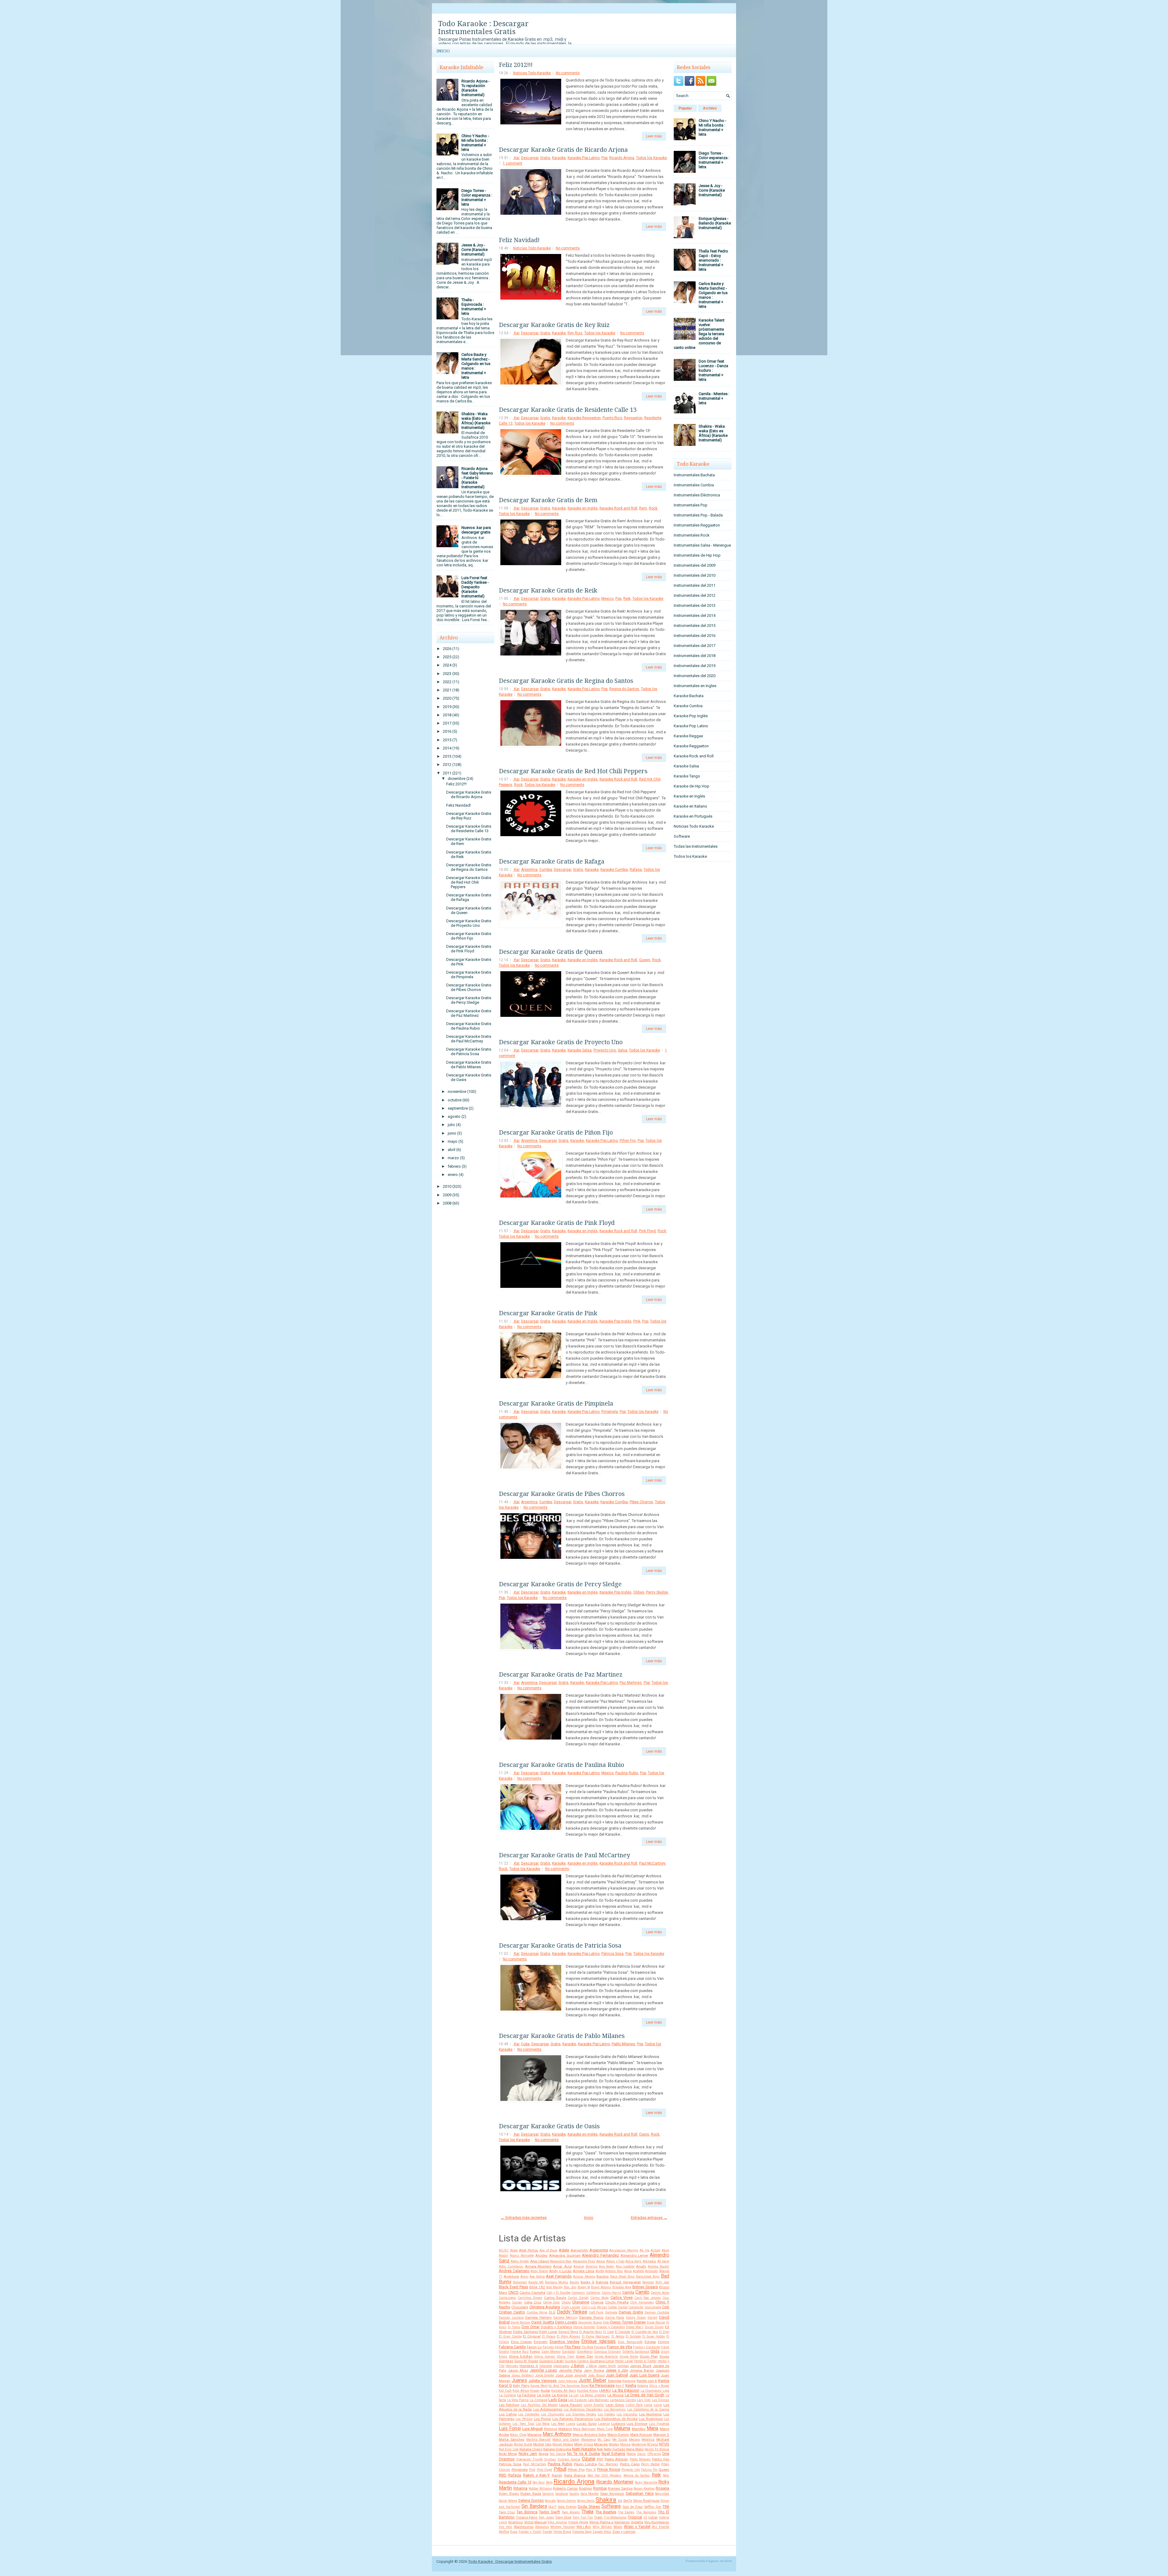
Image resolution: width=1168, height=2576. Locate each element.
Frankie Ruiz (519, 2352)
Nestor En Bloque (657, 2449)
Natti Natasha (584, 2449)
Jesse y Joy (617, 2370)
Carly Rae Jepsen (648, 2298)
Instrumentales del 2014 (695, 615)
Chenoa (597, 2302)
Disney (640, 2322)
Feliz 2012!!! (456, 784)
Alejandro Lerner (634, 2255)
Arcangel (652, 2271)
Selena (513, 2501)
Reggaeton (633, 418)
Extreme (664, 2342)
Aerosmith (579, 2250)
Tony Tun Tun (583, 2517)
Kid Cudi (505, 2391)
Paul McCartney (652, 1863)
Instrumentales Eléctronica (697, 495)
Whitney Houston (563, 2527)
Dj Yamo (514, 2327)
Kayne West (539, 2386)
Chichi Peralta (617, 2302)
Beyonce (648, 2282)
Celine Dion (551, 2302)
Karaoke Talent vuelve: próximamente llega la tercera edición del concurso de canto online (699, 334)
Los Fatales (606, 2414)
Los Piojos (542, 2419)
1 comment (513, 163)
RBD (503, 2475)
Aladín (504, 2256)
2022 (447, 682)
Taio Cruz (507, 2512)
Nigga (544, 2454)
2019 (447, 707)
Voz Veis (506, 2527)
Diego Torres (621, 2322)
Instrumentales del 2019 (695, 666)
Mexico (607, 599)
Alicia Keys (633, 2261)
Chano (566, 2302)
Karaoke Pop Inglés (615, 1321)
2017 (447, 723)
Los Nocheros (650, 2414)
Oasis (644, 2134)
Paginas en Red (719, 2561)
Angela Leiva (584, 2271)
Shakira (606, 2500)
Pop (604, 158)
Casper (517, 2302)
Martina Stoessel (539, 2440)
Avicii (524, 2277)
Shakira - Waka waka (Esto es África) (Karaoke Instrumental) (476, 421)
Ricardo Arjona (622, 158)
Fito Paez (573, 2347)
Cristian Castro (512, 2312)
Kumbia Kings (587, 2391)
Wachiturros (524, 2527)
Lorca (648, 2405)
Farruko (548, 2347)
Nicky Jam (528, 2454)
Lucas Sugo (587, 2424)
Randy (557, 2475)
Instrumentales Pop (691, 505)
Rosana (662, 2488)
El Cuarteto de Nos (645, 2332)
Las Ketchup (509, 2405)
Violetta (637, 2522)
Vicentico (515, 2522)
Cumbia (546, 870)
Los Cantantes (529, 2414)
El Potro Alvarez (568, 2336)
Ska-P (552, 2507)
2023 (447, 674)
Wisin (618, 2527)
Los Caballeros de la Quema (648, 2409)
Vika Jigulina (557, 2522)
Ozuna (588, 2459)
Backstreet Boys (648, 2277)
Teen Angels (571, 2512)
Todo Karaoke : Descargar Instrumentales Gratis (483, 28)
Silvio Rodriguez (646, 2501)
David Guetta (543, 2322)
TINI (666, 2506)
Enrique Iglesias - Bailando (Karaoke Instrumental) (715, 223)
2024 (447, 665)
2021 (447, 690)
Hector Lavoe (624, 2361)
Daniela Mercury (565, 2318)
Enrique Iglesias (598, 2341)
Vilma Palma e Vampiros (609, 2522)
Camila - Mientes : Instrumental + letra (714, 398)
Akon (666, 2250)
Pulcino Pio (649, 2470)
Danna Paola (615, 2318)
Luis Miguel (532, 2429)
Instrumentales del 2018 (695, 656)
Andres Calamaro (514, 2271)
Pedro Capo (630, 2464)
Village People (578, 2522)
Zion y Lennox (624, 2532)
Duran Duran (654, 2327)
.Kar (516, 158)
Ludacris (618, 2424)
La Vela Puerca (518, 2400)
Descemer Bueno (590, 2322)
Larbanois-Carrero (623, 2400)
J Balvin (577, 2366)
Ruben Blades (509, 2494)
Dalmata (611, 2312)
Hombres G (529, 2366)
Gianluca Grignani (607, 2352)
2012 (447, 765)
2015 (447, 740)
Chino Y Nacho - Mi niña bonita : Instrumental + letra (475, 143)
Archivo (710, 108)
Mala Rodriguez (584, 2429)
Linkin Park (634, 2405)
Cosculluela (653, 2307)
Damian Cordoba (657, 2312)
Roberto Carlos (565, 2488)
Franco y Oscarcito (646, 2347)
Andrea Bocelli (659, 2267)
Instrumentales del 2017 (695, 646)
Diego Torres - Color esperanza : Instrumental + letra (477, 197)
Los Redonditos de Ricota (616, 2419)
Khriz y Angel (659, 2386)
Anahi (641, 2266)
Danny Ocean (636, 2318)
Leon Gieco (615, 2405)
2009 (447, 1195)
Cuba (525, 2044)
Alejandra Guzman (565, 2255)
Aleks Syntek (520, 2261)
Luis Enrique (637, 2424)
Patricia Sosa (612, 1954)
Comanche (636, 2307)
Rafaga (636, 870)
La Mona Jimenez (593, 2395)
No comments (568, 73)
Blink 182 (537, 2287)
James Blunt (641, 2366)
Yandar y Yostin (530, 2532)
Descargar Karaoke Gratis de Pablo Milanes (469, 1065)
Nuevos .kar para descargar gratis (476, 530)
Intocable (546, 2366)
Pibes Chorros (641, 1502)
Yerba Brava (562, 2532)
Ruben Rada (531, 2494)
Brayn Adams (601, 2287)
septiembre (458, 1108)
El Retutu (618, 2336)
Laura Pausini (571, 2405)
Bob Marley (554, 2287)
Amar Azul (562, 2266)
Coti (666, 2307)
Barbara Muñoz (557, 2282)
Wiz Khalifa (660, 2527)
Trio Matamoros (615, 2517)
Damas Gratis (631, 2312)
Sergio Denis (586, 2501)
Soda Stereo (589, 2506)
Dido (606, 2322)
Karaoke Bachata (689, 696)
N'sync (653, 2444)
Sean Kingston (612, 2494)
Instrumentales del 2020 (695, 676)
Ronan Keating (644, 2489)
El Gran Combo (510, 2336)
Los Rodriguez (651, 2419)
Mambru (639, 2429)
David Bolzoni (521, 2322)
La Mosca (615, 2395)
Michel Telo (542, 2444)
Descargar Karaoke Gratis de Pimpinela (469, 975)
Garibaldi (569, 2352)
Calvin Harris (612, 2293)
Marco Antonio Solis (590, 2435)
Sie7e (628, 2501)
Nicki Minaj (508, 2454)
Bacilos (603, 2276)
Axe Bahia (537, 2277)
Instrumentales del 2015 (695, 626)
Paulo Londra (585, 2464)
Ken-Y (620, 2386)
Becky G (587, 2282)
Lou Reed (558, 2424)
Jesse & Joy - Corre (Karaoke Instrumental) (474, 250)
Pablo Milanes (623, 2044)
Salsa (622, 1050)
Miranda (601, 2444)
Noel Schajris (613, 2454)
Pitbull (560, 2469)
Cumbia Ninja (537, 2312)
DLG (552, 2312)
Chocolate (520, 2307)
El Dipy (664, 2332)
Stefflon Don (653, 2507)
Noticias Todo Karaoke (532, 73)
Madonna (551, 2429)
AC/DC (504, 2250)
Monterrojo (639, 2444)
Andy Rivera (539, 2271)
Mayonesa (589, 2440)
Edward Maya (568, 2332)
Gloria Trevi (565, 2357)
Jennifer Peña (570, 2370)
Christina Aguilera (545, 2307)
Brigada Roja (622, 2287)
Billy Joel (662, 2282)
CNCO (513, 2292)
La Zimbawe (539, 2400)
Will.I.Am (584, 2527)
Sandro (574, 2494)
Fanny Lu (534, 2347)
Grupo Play (649, 2356)
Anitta (600, 2271)
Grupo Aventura (606, 2357)
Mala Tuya (605, 2429)
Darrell (652, 2318)
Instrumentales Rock (692, 535)
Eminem (541, 2342)
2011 (447, 773)
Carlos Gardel (578, 2298)
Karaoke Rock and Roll (618, 508)
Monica (625, 2444)
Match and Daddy (566, 2440)
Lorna (658, 2405)
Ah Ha (645, 2250)
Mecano (634, 2440)
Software (611, 2506)
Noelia (631, 2454)
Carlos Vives (622, 2298)
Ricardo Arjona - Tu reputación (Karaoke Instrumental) (476, 88)
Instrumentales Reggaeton (697, 525)
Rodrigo (585, 2488)
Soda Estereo (567, 2507)
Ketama (643, 2386)
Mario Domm (618, 2435)
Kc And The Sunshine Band (568, 2386)
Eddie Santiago (526, 2332)
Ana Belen (607, 2267)
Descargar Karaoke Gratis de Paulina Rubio (469, 1026)
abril (452, 1150)
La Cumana (507, 2395)
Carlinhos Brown (530, 2298)
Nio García (558, 2454)
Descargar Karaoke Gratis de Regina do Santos (469, 867)
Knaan (535, 2391)
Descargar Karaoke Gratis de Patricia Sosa (469, 1052)
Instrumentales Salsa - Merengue (702, 545)
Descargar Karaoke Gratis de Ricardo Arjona (469, 794)
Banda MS (536, 2282)
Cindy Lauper (571, 2307)
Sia (620, 2501)
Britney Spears (645, 2287)
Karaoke (559, 158)
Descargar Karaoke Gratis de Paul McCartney (469, 1039)
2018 (447, 715)
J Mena (591, 2366)
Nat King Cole (509, 2449)
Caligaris (578, 2293)
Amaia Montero (538, 2266)
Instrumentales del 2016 (695, 636)
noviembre (457, 1092)
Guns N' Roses (526, 2361)
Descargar (530, 158)
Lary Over (644, 2400)
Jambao (623, 2366)
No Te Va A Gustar (584, 2454)
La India (544, 2395)
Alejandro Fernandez (600, 2255)
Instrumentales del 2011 (695, 585)
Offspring (654, 2454)
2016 (447, 731)
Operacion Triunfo (529, 2459)
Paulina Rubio (627, 1773)
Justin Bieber (593, 2380)
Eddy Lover (548, 2332)
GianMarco (585, 2352)
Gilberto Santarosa (636, 2352)
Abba (514, 2250)
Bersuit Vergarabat (625, 2282)
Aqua (628, 2271)
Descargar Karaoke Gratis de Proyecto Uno (469, 923)
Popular (685, 108)
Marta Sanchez (512, 2439)
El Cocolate (622, 2332)
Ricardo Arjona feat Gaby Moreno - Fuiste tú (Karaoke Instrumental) (477, 478)
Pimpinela (610, 1412)
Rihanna (520, 2488)
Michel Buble (523, 2444)
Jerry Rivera (594, 2370)
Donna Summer (584, 2327)
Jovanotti (580, 2375)
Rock (653, 508)
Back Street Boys (622, 2277)
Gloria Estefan (521, 2356)
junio (452, 1133)
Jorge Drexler (545, 2375)
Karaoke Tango (687, 776)
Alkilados (650, 2261)
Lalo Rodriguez (598, 2400)
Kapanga (629, 2381)
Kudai (546, 2390)
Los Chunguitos (553, 2414)
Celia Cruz (533, 2302)
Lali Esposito (577, 2400)
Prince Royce (609, 2469)
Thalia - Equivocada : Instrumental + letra (474, 307)
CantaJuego (507, 2298)
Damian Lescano (511, 2318)
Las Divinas (660, 2400)
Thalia (587, 2512)
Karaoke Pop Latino (584, 158)
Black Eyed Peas (513, 2287)
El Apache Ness (591, 2332)
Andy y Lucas (560, 2271)
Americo (592, 2267)
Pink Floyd (647, 1231)
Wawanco (542, 2527)
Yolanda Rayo (582, 2532)
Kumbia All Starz (563, 2391)
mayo (453, 1141)
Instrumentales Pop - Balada (698, 515)
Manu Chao (518, 2435)
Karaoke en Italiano (690, 806)
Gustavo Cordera (577, 2361)
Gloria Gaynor (544, 2357)
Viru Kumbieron (657, 2522)
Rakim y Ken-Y (537, 2475)
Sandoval (562, 2494)
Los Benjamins (615, 2409)
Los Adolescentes (548, 2409)
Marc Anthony (557, 2434)
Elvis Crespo (521, 2342)
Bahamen (520, 2282)
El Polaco (549, 2336)
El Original (532, 2336)
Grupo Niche (629, 2357)
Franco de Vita (619, 2347)
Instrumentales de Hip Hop (697, 555)
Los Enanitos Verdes (581, 2414)
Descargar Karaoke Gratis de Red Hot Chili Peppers (469, 882)
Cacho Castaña (532, 2293)
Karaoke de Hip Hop (692, 786)
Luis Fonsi (510, 2428)
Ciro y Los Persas (594, 2307)
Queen (645, 960)
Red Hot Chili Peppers (605, 2475)
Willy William (602, 2527)
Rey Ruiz (575, 333)
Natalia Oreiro (531, 2449)
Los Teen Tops (523, 2424)
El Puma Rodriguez (596, 2336)
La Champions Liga (655, 2391)
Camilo (642, 2292)
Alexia (601, 2261)
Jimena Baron (642, 2370)
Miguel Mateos (563, 2444)
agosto (454, 1116)
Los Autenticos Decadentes (583, 2409)
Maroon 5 (661, 2435)
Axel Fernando (559, 2276)
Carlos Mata (600, 2298)
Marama (534, 2435)
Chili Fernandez (642, 2302)
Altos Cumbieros (511, 2267)
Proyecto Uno (605, 1050)
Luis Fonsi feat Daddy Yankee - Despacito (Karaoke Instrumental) (475, 587)
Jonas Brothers (522, 2375)
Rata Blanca (575, 2475)
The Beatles (606, 2512)
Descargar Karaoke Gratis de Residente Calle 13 (469, 829)
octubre (455, 1100)
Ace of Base (548, 2250)
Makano (565, 2429)
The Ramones (646, 2512)
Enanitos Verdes (565, 2342)
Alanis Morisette (522, 2256)
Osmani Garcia (569, 2459)
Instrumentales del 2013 (695, 605)
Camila (628, 2292)
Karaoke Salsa (580, 1050)
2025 (447, 657)
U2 (645, 2517)
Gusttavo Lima (602, 2361)
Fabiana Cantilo (512, 2347)
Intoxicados (561, 2366)
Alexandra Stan (561, 2261)
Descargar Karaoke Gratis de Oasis (549, 2126)
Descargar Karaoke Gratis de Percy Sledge (469, 1000)
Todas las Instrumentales (696, 846)
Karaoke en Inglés (583, 508)
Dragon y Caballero (610, 2327)
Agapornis (599, 2250)
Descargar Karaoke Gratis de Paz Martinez (469, 1013)
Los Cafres (508, 2414)
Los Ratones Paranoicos (573, 2419)
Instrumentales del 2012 (695, 595)
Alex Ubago (540, 2261)
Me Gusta (620, 2440)
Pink (637, 1321)
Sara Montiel (590, 2494)
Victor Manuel (535, 2522)
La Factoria (526, 2395)
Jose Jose (564, 2375)
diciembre (457, 779)
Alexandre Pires (584, 2261)
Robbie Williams (540, 2489)
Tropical (635, 2517)
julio (451, 1125)
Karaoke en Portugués (693, 816)
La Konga (560, 2395)
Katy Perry (521, 2386)
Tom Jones (546, 2517)
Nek (600, 2449)
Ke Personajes (602, 2385)
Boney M (584, 2287)
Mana (652, 2428)
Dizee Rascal (656, 2322)
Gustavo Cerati (551, 2361)
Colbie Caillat (618, 2307)
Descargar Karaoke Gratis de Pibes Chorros (469, 987)
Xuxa (514, 2532)
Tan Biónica (527, 2512)
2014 (447, 748)
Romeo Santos (620, 2488)
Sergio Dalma (566, 2501)
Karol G (505, 2385)
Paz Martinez (631, 1683)
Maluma (622, 2428)
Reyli (549, 2482)
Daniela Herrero (538, 2317)
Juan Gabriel (617, 2375)
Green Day (584, 2356)
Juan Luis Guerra (644, 2375)
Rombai (600, 2488)
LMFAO (605, 2390)
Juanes (519, 2380)
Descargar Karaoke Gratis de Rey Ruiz (469, 816)
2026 (447, 649)
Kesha (631, 2385)
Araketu (639, 2271)
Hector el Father (645, 2361)
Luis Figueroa (659, 2424)
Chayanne (581, 2302)
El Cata (608, 2332)
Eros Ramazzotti (630, 2342)
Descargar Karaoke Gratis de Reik (548, 590)
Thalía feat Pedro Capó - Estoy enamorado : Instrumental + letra (713, 260)
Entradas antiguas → (649, 2218)
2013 (447, 756)
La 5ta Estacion (626, 2390)
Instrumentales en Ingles (695, 686)
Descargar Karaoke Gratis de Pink (548, 1313)
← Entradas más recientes (524, 2218)
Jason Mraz (518, 2370)
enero (453, 1175)
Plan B (591, 2470)
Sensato (550, 2501)
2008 (447, 1203)
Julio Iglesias (568, 2381)
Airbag (655, 2250)
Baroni (574, 2282)
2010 (447, 1186)
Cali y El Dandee (559, 2293)
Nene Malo (635, 2449)
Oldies (639, 1592)
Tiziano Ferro (527, 2517)
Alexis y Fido (615, 2261)
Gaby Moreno (551, 2352)
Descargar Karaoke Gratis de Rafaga (469, 897)
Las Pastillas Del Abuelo (539, 2405)
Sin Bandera (534, 2506)
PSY (600, 2459)
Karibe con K (647, 2381)
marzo (453, 1158)
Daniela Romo (591, 2317)
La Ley (574, 2395)
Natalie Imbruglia (557, 2449)
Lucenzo (604, 2424)
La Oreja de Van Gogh (645, 2395)
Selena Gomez (531, 2500)
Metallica (648, 2440)
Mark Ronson (641, 2435)
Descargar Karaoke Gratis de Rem (548, 500)
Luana (571, 2424)
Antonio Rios (614, 2271)
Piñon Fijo (628, 1141)
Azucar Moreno (584, 2277)
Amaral (579, 2267)
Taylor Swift (549, 2512)
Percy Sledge (657, 1592)
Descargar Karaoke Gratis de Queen (551, 952)
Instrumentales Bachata (694, 475)
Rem (643, 508)
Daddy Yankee (572, 2312)
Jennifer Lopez (544, 2370)
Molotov (614, 2444)
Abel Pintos (528, 2250)
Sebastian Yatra (640, 2493)
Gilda (655, 2351)
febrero (454, 1166)
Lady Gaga (558, 2400)
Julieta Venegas (542, 2381)
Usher (653, 2517)
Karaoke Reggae (688, 736)
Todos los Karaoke (652, 158)
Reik (627, 599)
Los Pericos (524, 2419)
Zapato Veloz (602, 2532)
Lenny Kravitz (594, 2405)
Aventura (511, 2276)
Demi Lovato (566, 2322)
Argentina (529, 870)
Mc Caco (604, 2440)
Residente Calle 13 (515, 2482)
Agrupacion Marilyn (624, 2250)
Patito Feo (661, 2459)
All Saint (663, 2261)
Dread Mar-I (635, 2327)
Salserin (548, 2494)
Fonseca (600, 2347)
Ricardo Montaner (615, 2482)
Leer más (654, 136)
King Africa (521, 2391)
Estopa (650, 2342)
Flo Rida (587, 2347)
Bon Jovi (570, 2287)
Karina (664, 2381)
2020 (447, 698)
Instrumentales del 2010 (695, 575)
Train (598, 2517)
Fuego (535, 2352)
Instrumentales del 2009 (695, 565)
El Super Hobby (654, 2336)
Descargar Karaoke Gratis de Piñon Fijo (469, 936)
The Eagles (626, 2512)
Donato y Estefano (556, 2327)
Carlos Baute (555, 2298)
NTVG (664, 2444)
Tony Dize (563, 2517)
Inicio (443, 51)
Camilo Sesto (660, 2293)
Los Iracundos (627, 2414)
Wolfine (504, 2532)
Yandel (547, 2532)
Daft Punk (596, 2312)
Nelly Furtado (615, 2449)
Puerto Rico (612, 418)
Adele (564, 2250)
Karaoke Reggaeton (584, 418)
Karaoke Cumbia (614, 870)
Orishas (550, 2459)
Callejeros (593, 2293)
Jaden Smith (607, 2366)
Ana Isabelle (625, 2267)
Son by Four (633, 2507)
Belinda (602, 2282)
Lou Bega (543, 2424)
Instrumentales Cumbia (694, 485)
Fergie (559, 2347)
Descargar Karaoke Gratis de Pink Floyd (469, 949)
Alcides (541, 2255)
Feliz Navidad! (459, 805)
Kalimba (615, 2381)
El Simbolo (633, 2336)
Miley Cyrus (584, 2444)
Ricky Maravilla (646, 2482)
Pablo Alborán (617, 2459)
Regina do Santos (624, 689)
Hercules (512, 2366)
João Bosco (596, 2375)
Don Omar (531, 2327)
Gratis (545, 158)
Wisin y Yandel (637, 2527)
